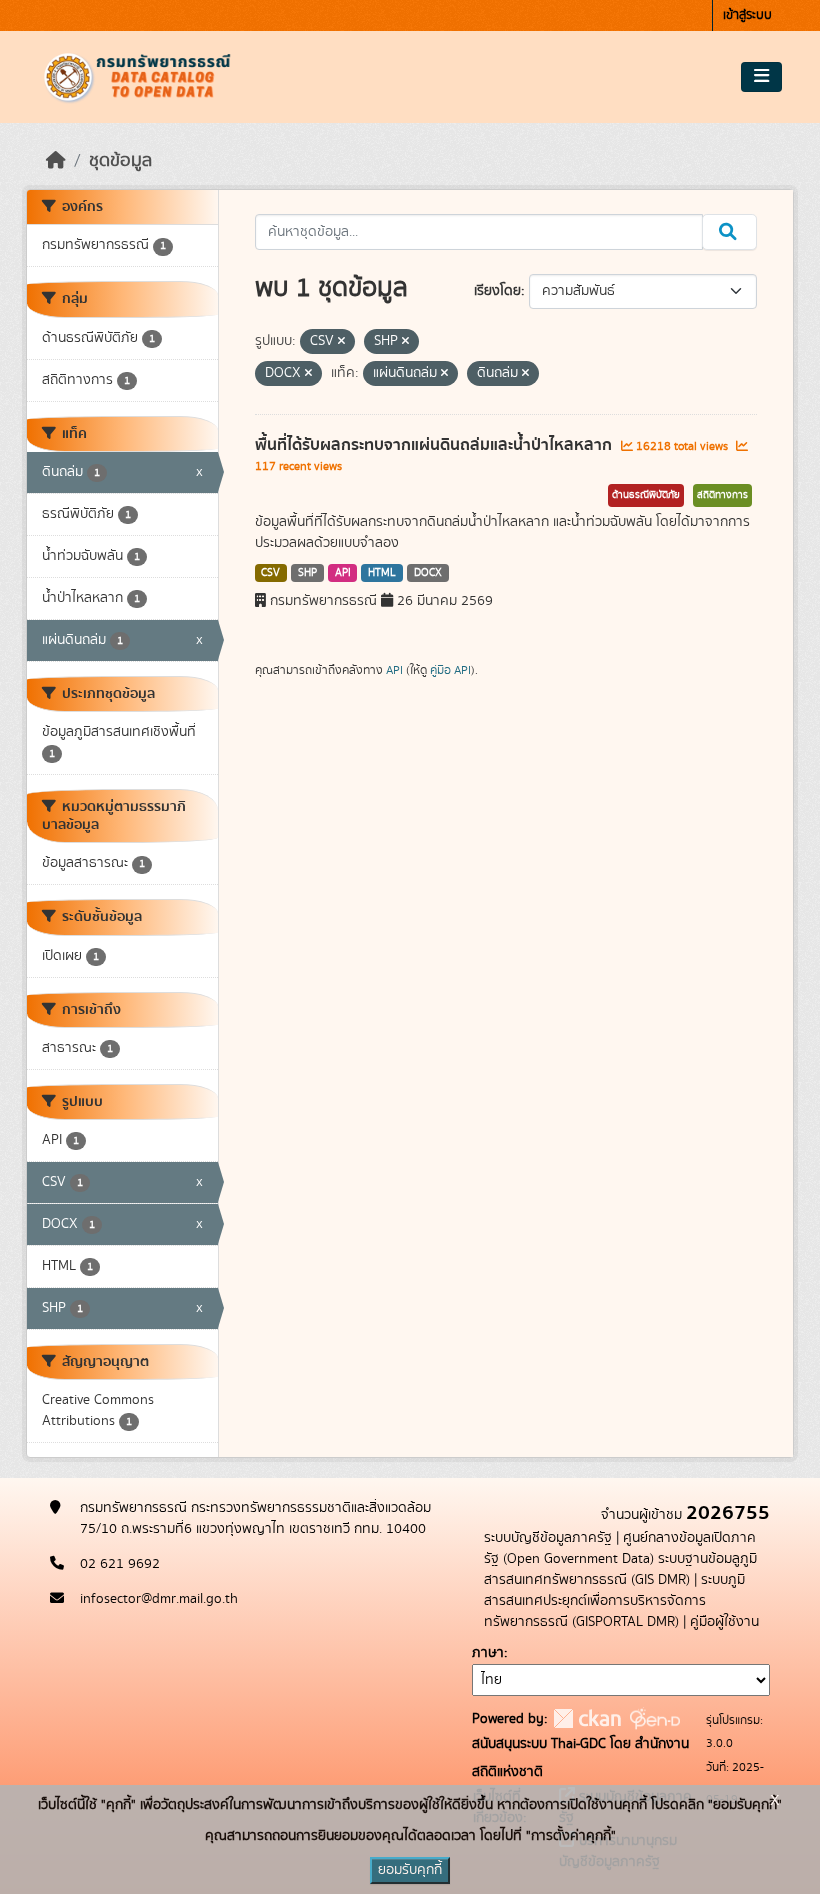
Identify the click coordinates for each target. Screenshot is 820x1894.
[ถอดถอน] (341, 342)
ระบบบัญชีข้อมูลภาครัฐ (548, 1538)
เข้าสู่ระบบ (747, 15)
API (343, 573)
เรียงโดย (497, 291)
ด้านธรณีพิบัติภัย (646, 495)
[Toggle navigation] (761, 77)
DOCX (428, 573)
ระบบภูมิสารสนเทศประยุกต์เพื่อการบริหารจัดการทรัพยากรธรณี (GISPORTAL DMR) (614, 1601)
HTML (382, 573)
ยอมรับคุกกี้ (410, 1870)
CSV (270, 573)
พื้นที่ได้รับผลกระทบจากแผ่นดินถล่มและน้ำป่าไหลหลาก (435, 445)
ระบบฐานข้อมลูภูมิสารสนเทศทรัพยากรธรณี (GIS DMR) (620, 1569)
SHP (307, 573)
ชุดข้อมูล (120, 161)
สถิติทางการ (722, 495)
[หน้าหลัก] (56, 161)
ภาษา (488, 1653)
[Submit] (729, 232)
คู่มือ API (450, 670)
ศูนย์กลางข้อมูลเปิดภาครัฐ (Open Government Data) (620, 1548)
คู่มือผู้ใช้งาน (724, 1622)
